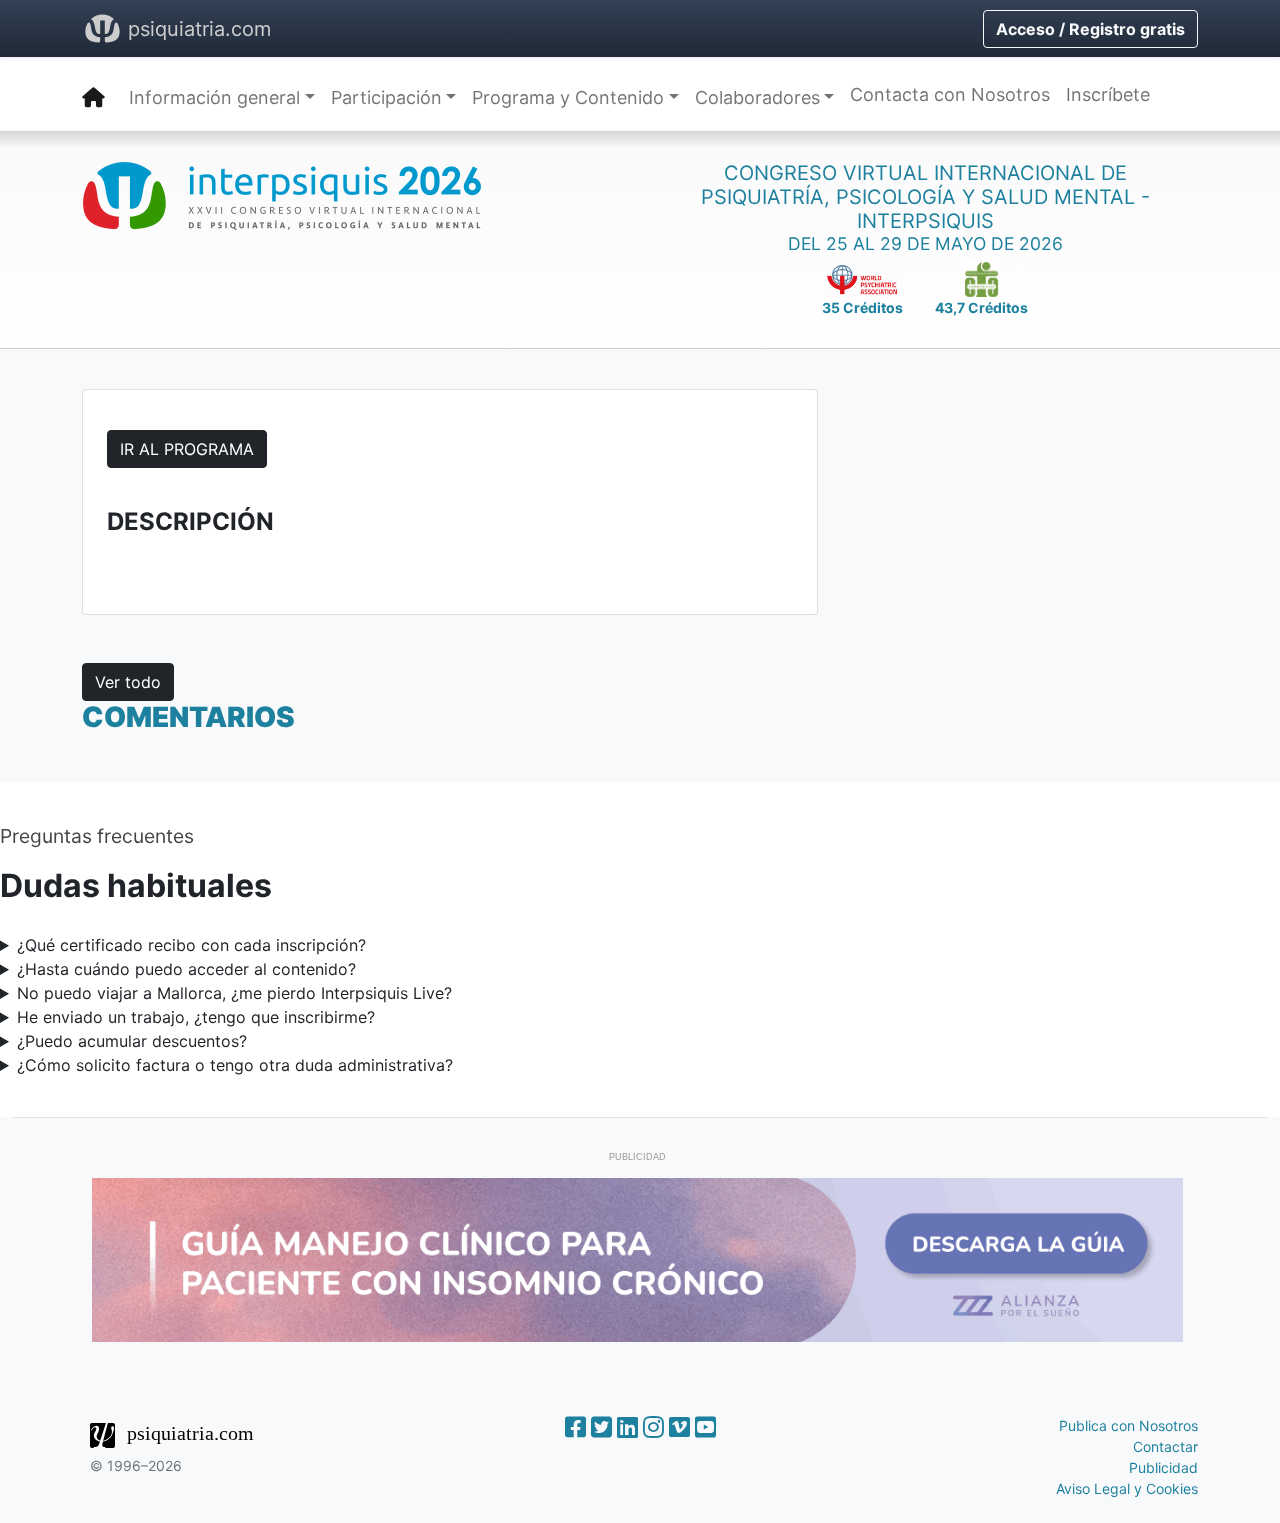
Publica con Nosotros (1128, 1425)
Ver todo (128, 682)
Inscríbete (1108, 94)
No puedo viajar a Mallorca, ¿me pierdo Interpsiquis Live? (234, 993)
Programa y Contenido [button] (568, 97)
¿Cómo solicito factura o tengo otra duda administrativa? (235, 1065)
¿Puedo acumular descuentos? (132, 1041)
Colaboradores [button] (757, 97)
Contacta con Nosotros (950, 94)
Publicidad (1163, 1467)
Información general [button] (214, 97)
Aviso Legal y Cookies (1127, 1488)
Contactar (1165, 1446)
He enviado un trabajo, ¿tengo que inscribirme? (196, 1017)
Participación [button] (386, 97)
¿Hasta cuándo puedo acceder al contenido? (186, 969)
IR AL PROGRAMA (187, 449)
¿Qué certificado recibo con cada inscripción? (191, 945)
